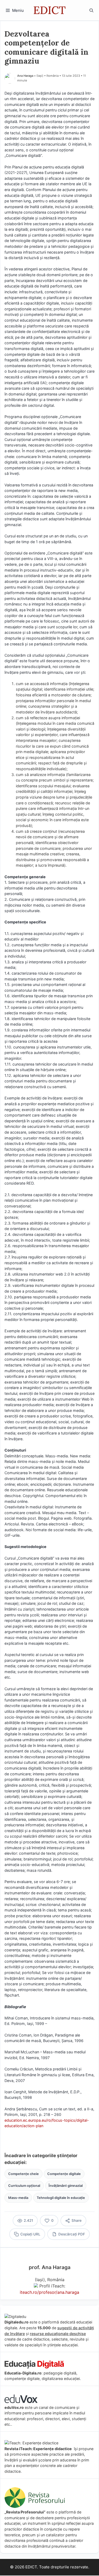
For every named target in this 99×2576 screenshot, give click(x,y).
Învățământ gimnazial (66, 2186)
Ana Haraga (25, 76)
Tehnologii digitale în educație (61, 2198)
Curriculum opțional (24, 2186)
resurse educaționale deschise (58, 2334)
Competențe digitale (64, 2174)
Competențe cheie (23, 2174)
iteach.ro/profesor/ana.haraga (49, 2292)
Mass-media (18, 2198)
